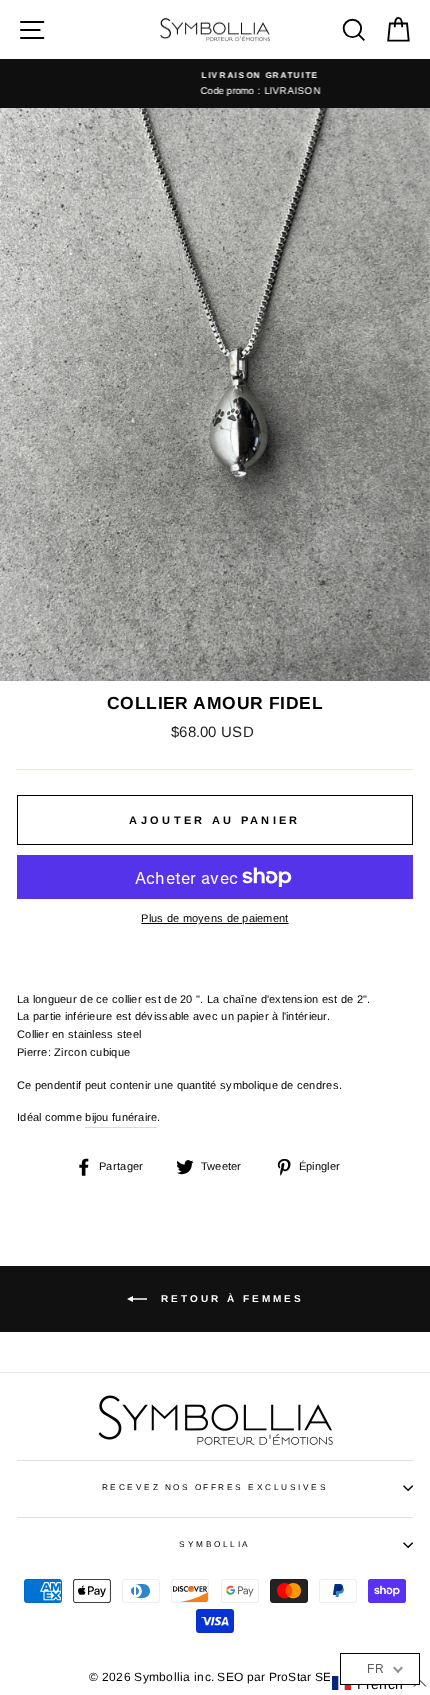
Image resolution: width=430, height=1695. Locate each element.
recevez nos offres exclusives (215, 1487)
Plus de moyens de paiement (214, 918)
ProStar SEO (305, 1677)
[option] (215, 83)
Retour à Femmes (229, 1298)
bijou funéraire (121, 1117)
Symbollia (214, 1544)
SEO (230, 1677)
